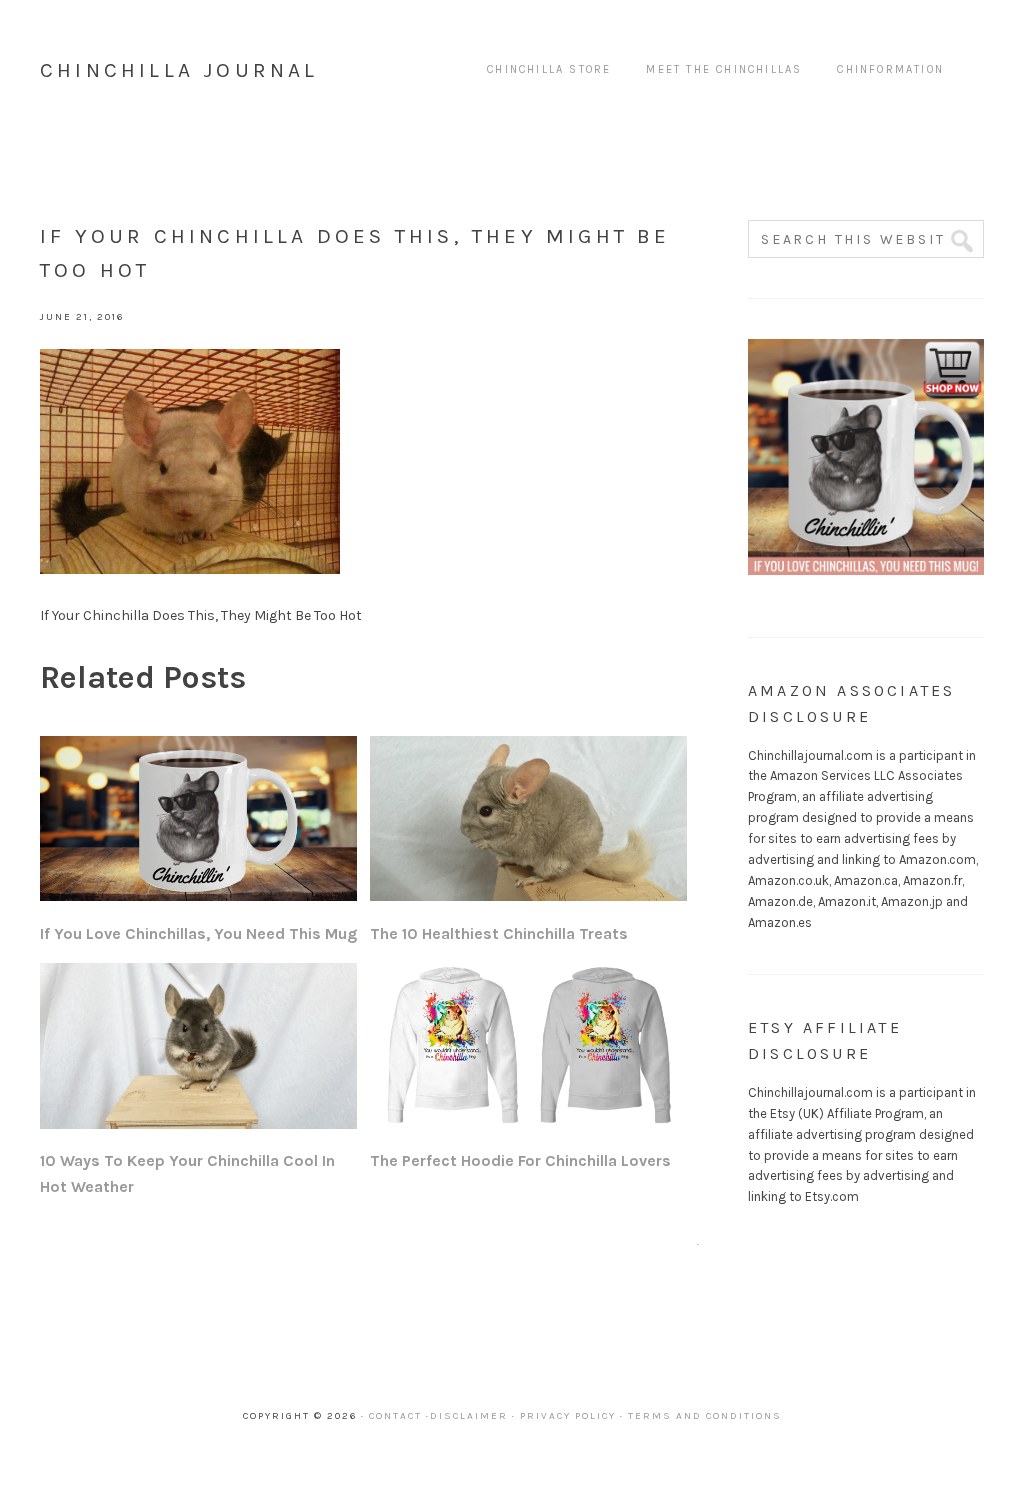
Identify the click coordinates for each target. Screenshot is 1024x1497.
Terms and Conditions (705, 1416)
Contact (395, 1416)
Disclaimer (469, 1416)
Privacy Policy (568, 1416)
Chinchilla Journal (179, 70)
